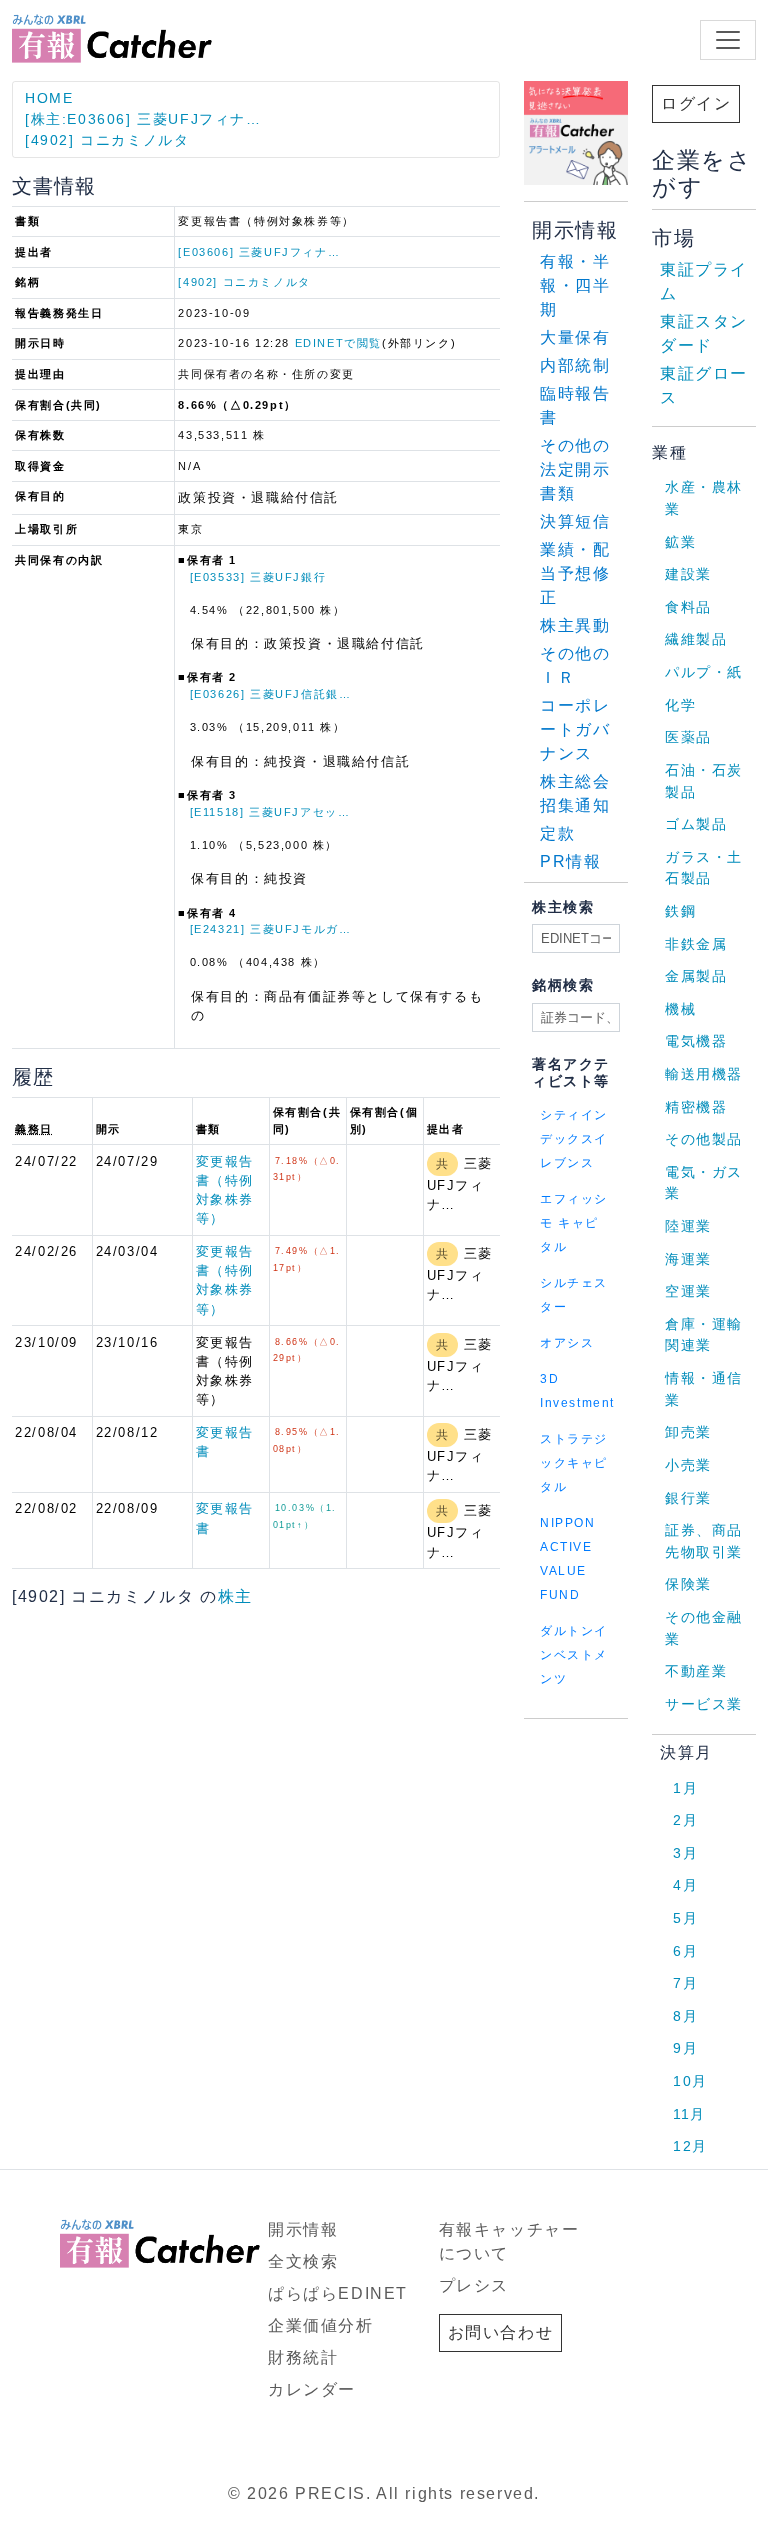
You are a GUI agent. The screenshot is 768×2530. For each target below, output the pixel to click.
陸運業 (688, 1226)
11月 (689, 2114)
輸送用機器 (704, 1074)
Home (49, 98)
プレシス (474, 2285)
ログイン (696, 103)
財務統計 (303, 2357)
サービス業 (704, 1704)
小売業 (688, 1465)
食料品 (688, 607)
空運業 (688, 1291)
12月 (690, 2146)
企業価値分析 (321, 2325)
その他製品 (704, 1139)
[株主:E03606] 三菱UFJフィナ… (143, 119)
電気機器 (696, 1041)
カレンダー (312, 2389)
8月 (685, 2016)
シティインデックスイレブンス (574, 1139)
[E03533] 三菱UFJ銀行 (258, 577)
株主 (235, 1596)
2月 (685, 1820)
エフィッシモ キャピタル (574, 1223)
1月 (685, 1788)
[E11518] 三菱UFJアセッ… (270, 812)
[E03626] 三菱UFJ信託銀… (271, 694)
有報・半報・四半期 (575, 285)
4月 (685, 1885)
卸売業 (688, 1432)
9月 (685, 2048)
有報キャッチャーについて (509, 2241)
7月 (685, 1983)
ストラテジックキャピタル (574, 1463)
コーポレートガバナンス (575, 729)
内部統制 (575, 365)
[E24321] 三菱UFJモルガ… (271, 929)
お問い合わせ (501, 2332)
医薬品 (688, 737)
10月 (690, 2081)
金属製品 (696, 976)
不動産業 (696, 1671)
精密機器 (696, 1107)
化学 (680, 705)
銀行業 (688, 1498)
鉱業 (680, 542)
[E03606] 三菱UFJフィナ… (259, 252)
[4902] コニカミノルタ (107, 140)
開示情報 (303, 2229)
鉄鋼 (680, 911)
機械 (680, 1009)
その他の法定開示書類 (575, 469)
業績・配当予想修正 (575, 573)
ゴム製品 (696, 824)
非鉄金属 (696, 944)
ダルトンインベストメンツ (574, 1655)
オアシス (567, 1343)
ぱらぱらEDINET (338, 2293)
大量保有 (575, 337)
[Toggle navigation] (728, 40)
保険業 (688, 1584)
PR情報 (570, 861)
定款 (557, 833)
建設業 (688, 574)
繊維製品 (696, 639)
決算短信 (575, 521)
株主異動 (575, 625)
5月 (685, 1918)
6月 (685, 1951)
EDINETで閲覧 (338, 343)
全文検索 (303, 2261)
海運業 (688, 1259)
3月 (685, 1853)
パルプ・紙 (704, 672)
